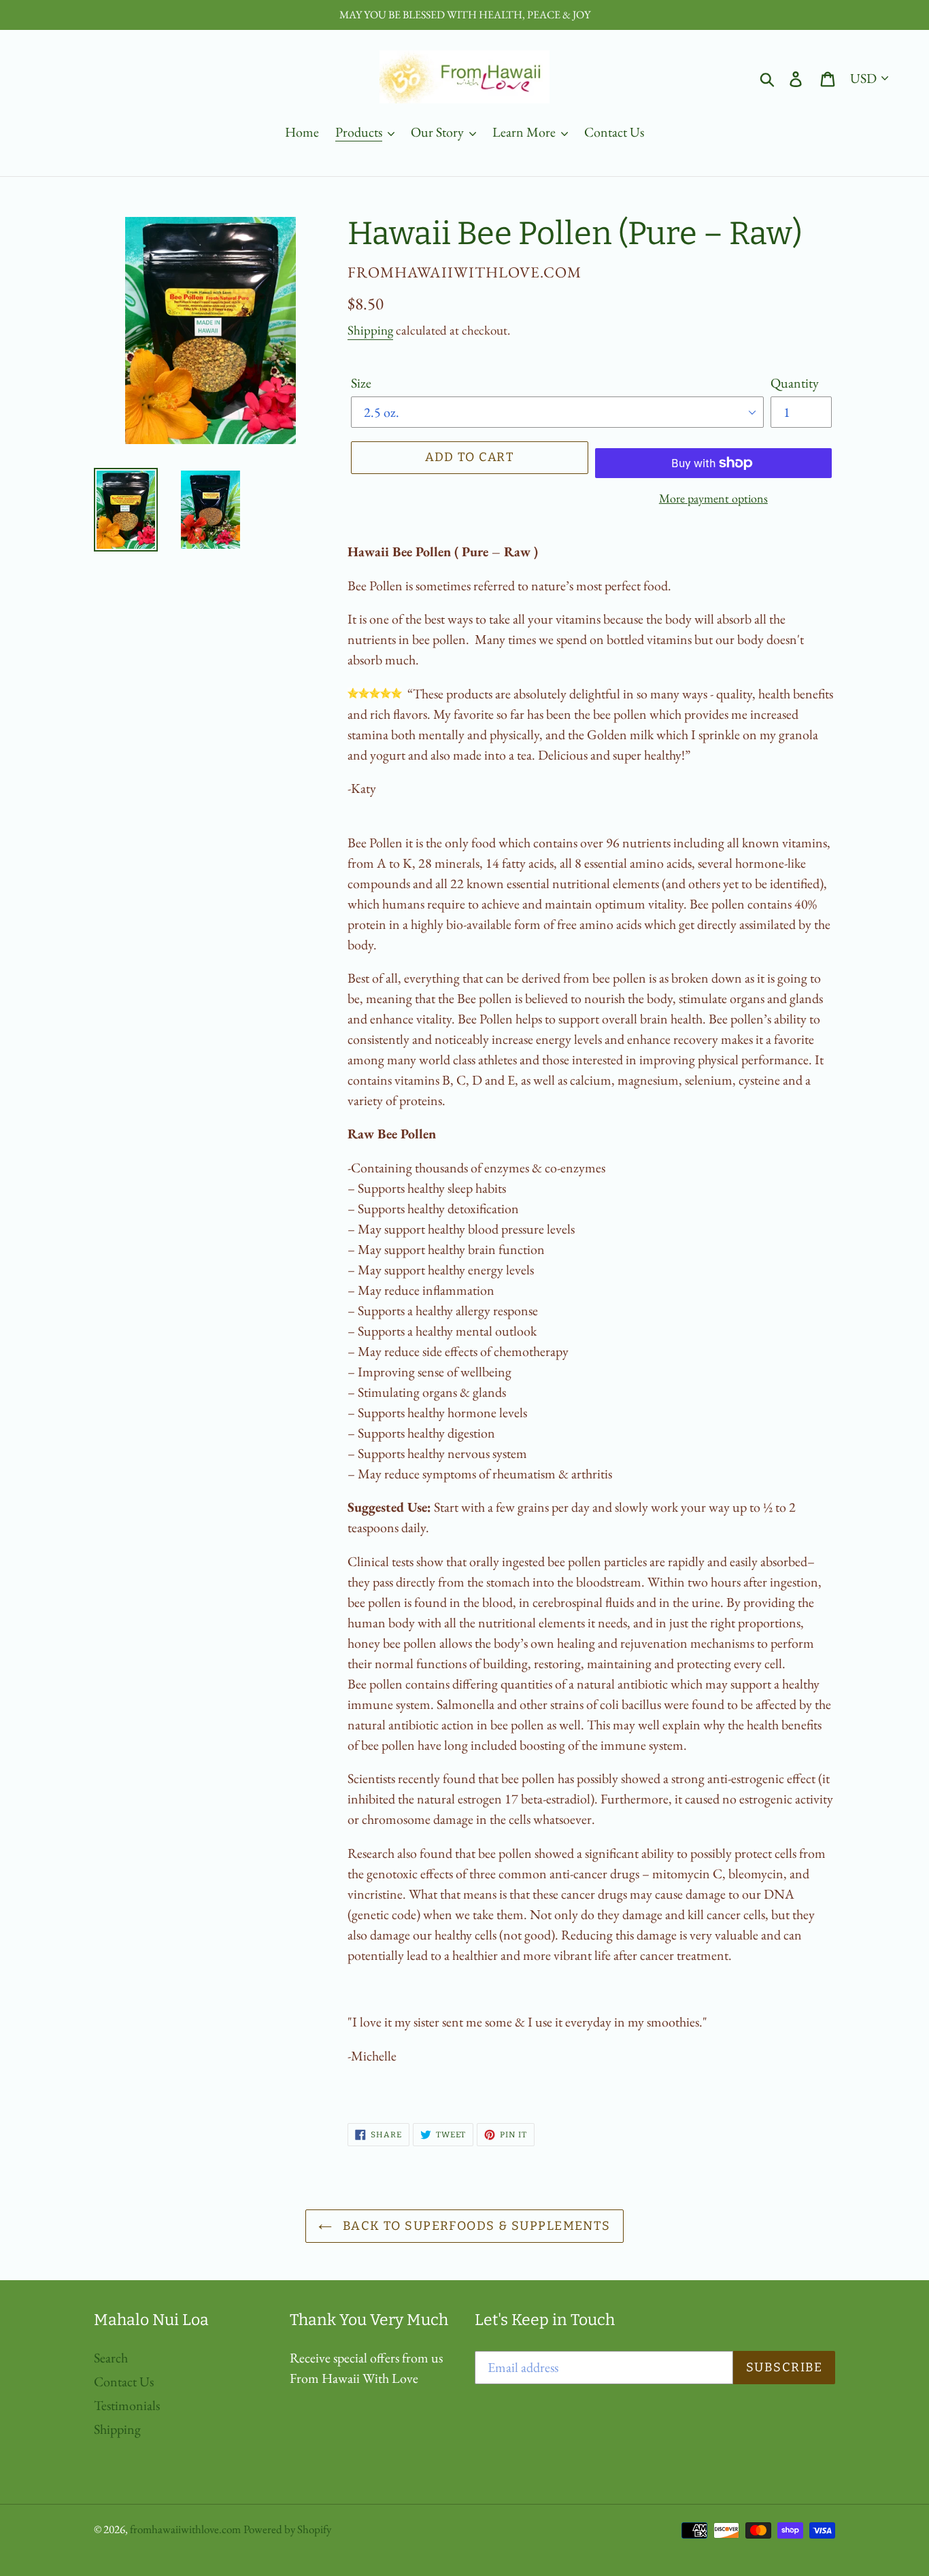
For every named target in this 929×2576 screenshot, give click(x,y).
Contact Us (124, 2382)
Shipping (370, 330)
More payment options (713, 498)
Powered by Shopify (287, 2529)
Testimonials (127, 2405)
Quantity (795, 383)
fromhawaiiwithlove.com (185, 2529)
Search (111, 2358)
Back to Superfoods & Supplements (475, 2226)
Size (361, 383)
